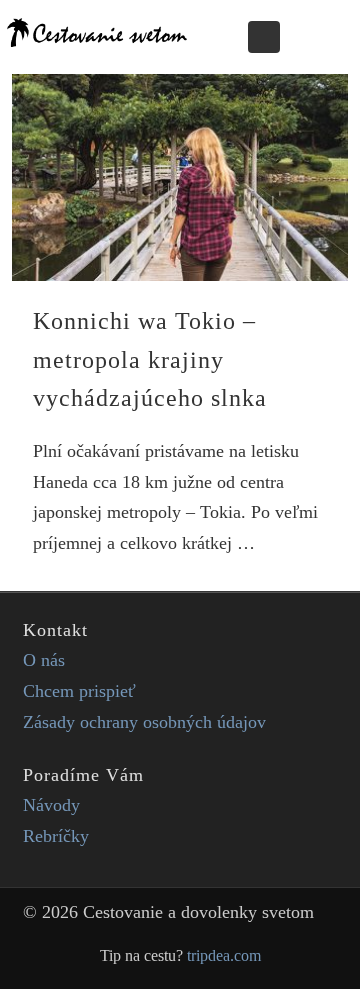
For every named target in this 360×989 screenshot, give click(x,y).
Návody (51, 805)
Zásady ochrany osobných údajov (144, 722)
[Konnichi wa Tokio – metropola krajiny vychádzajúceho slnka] (180, 177)
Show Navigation (317, 36)
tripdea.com (224, 956)
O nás (44, 660)
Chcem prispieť (79, 691)
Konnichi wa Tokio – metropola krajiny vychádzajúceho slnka (150, 360)
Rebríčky (56, 836)
